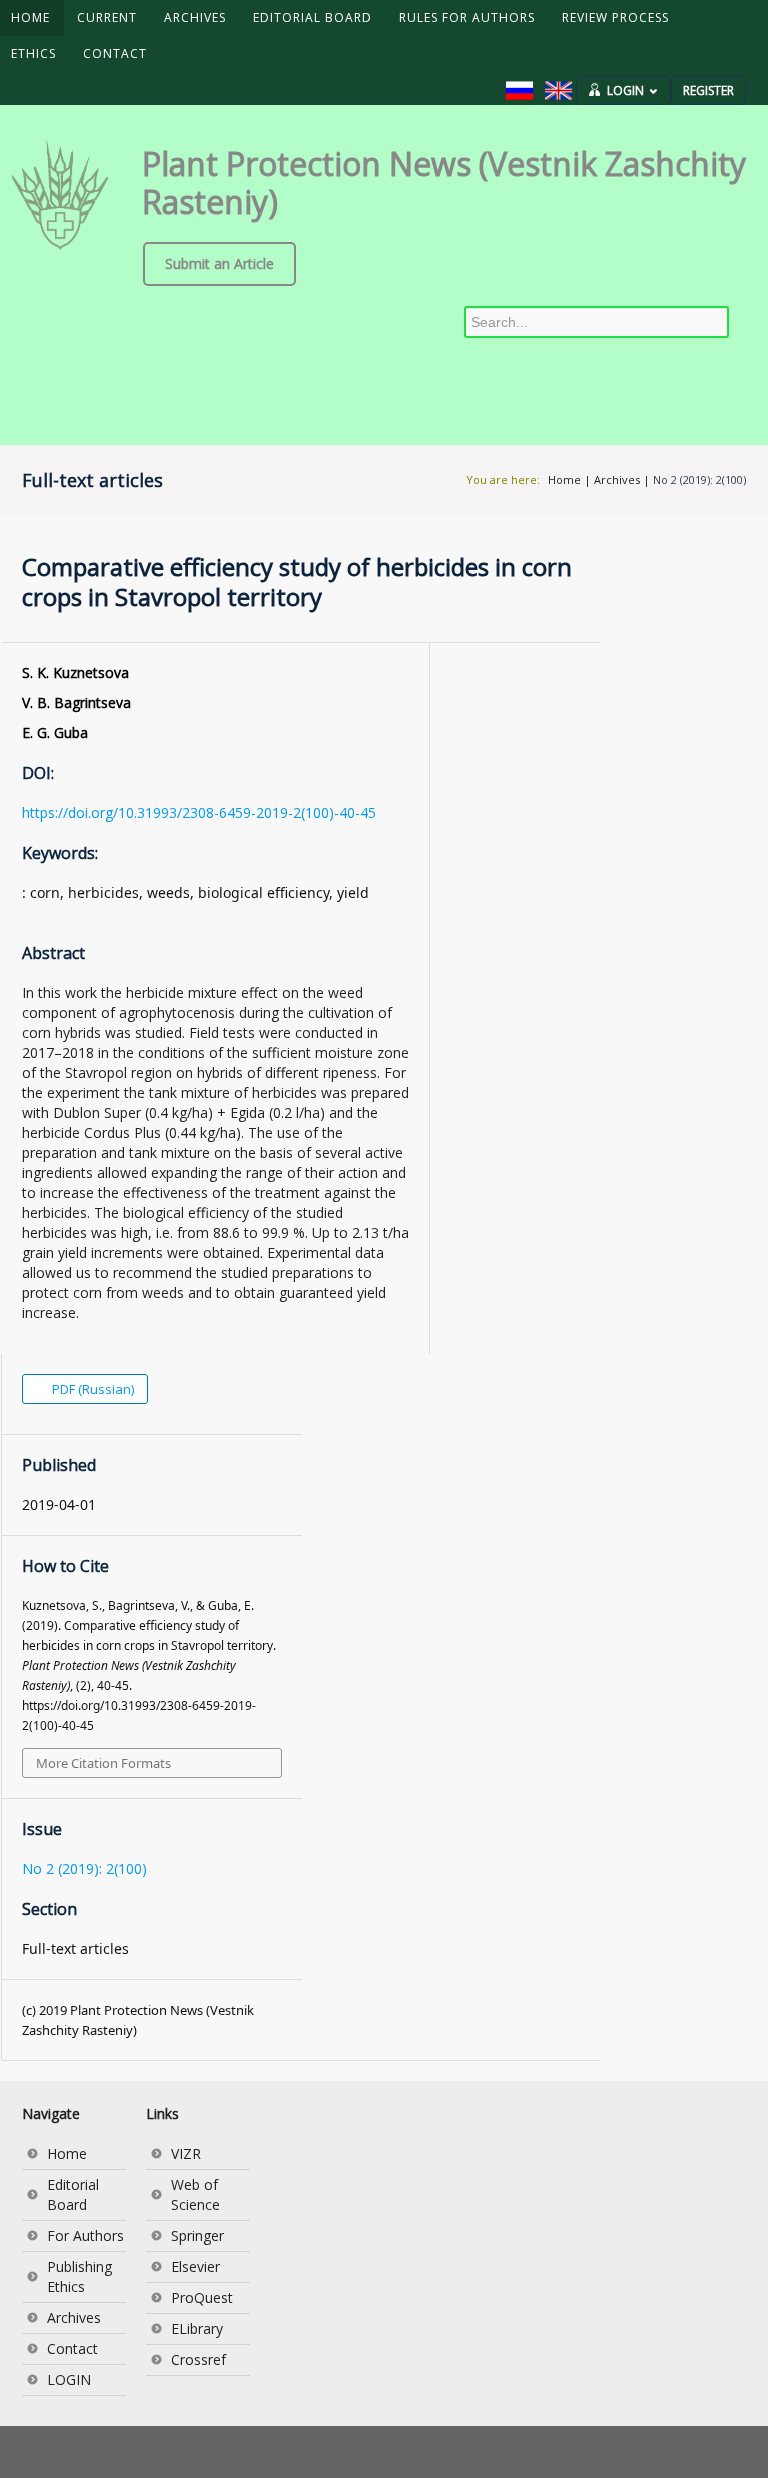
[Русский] (519, 90)
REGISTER (708, 90)
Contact (72, 2348)
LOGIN (625, 90)
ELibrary (197, 2328)
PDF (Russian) (91, 1389)
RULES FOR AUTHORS (467, 17)
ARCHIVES (195, 17)
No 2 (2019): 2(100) (699, 479)
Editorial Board (73, 2194)
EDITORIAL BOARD (312, 17)
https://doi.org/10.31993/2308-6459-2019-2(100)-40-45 (199, 812)
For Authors (85, 2235)
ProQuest (202, 2297)
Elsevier (195, 2266)
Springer (197, 2235)
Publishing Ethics (79, 2276)
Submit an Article (219, 263)
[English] (558, 90)
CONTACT (115, 53)
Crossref (198, 2359)
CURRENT (107, 17)
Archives (617, 479)
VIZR (186, 2153)
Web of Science (195, 2194)
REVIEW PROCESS (615, 17)
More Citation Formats (103, 1763)
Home (564, 479)
